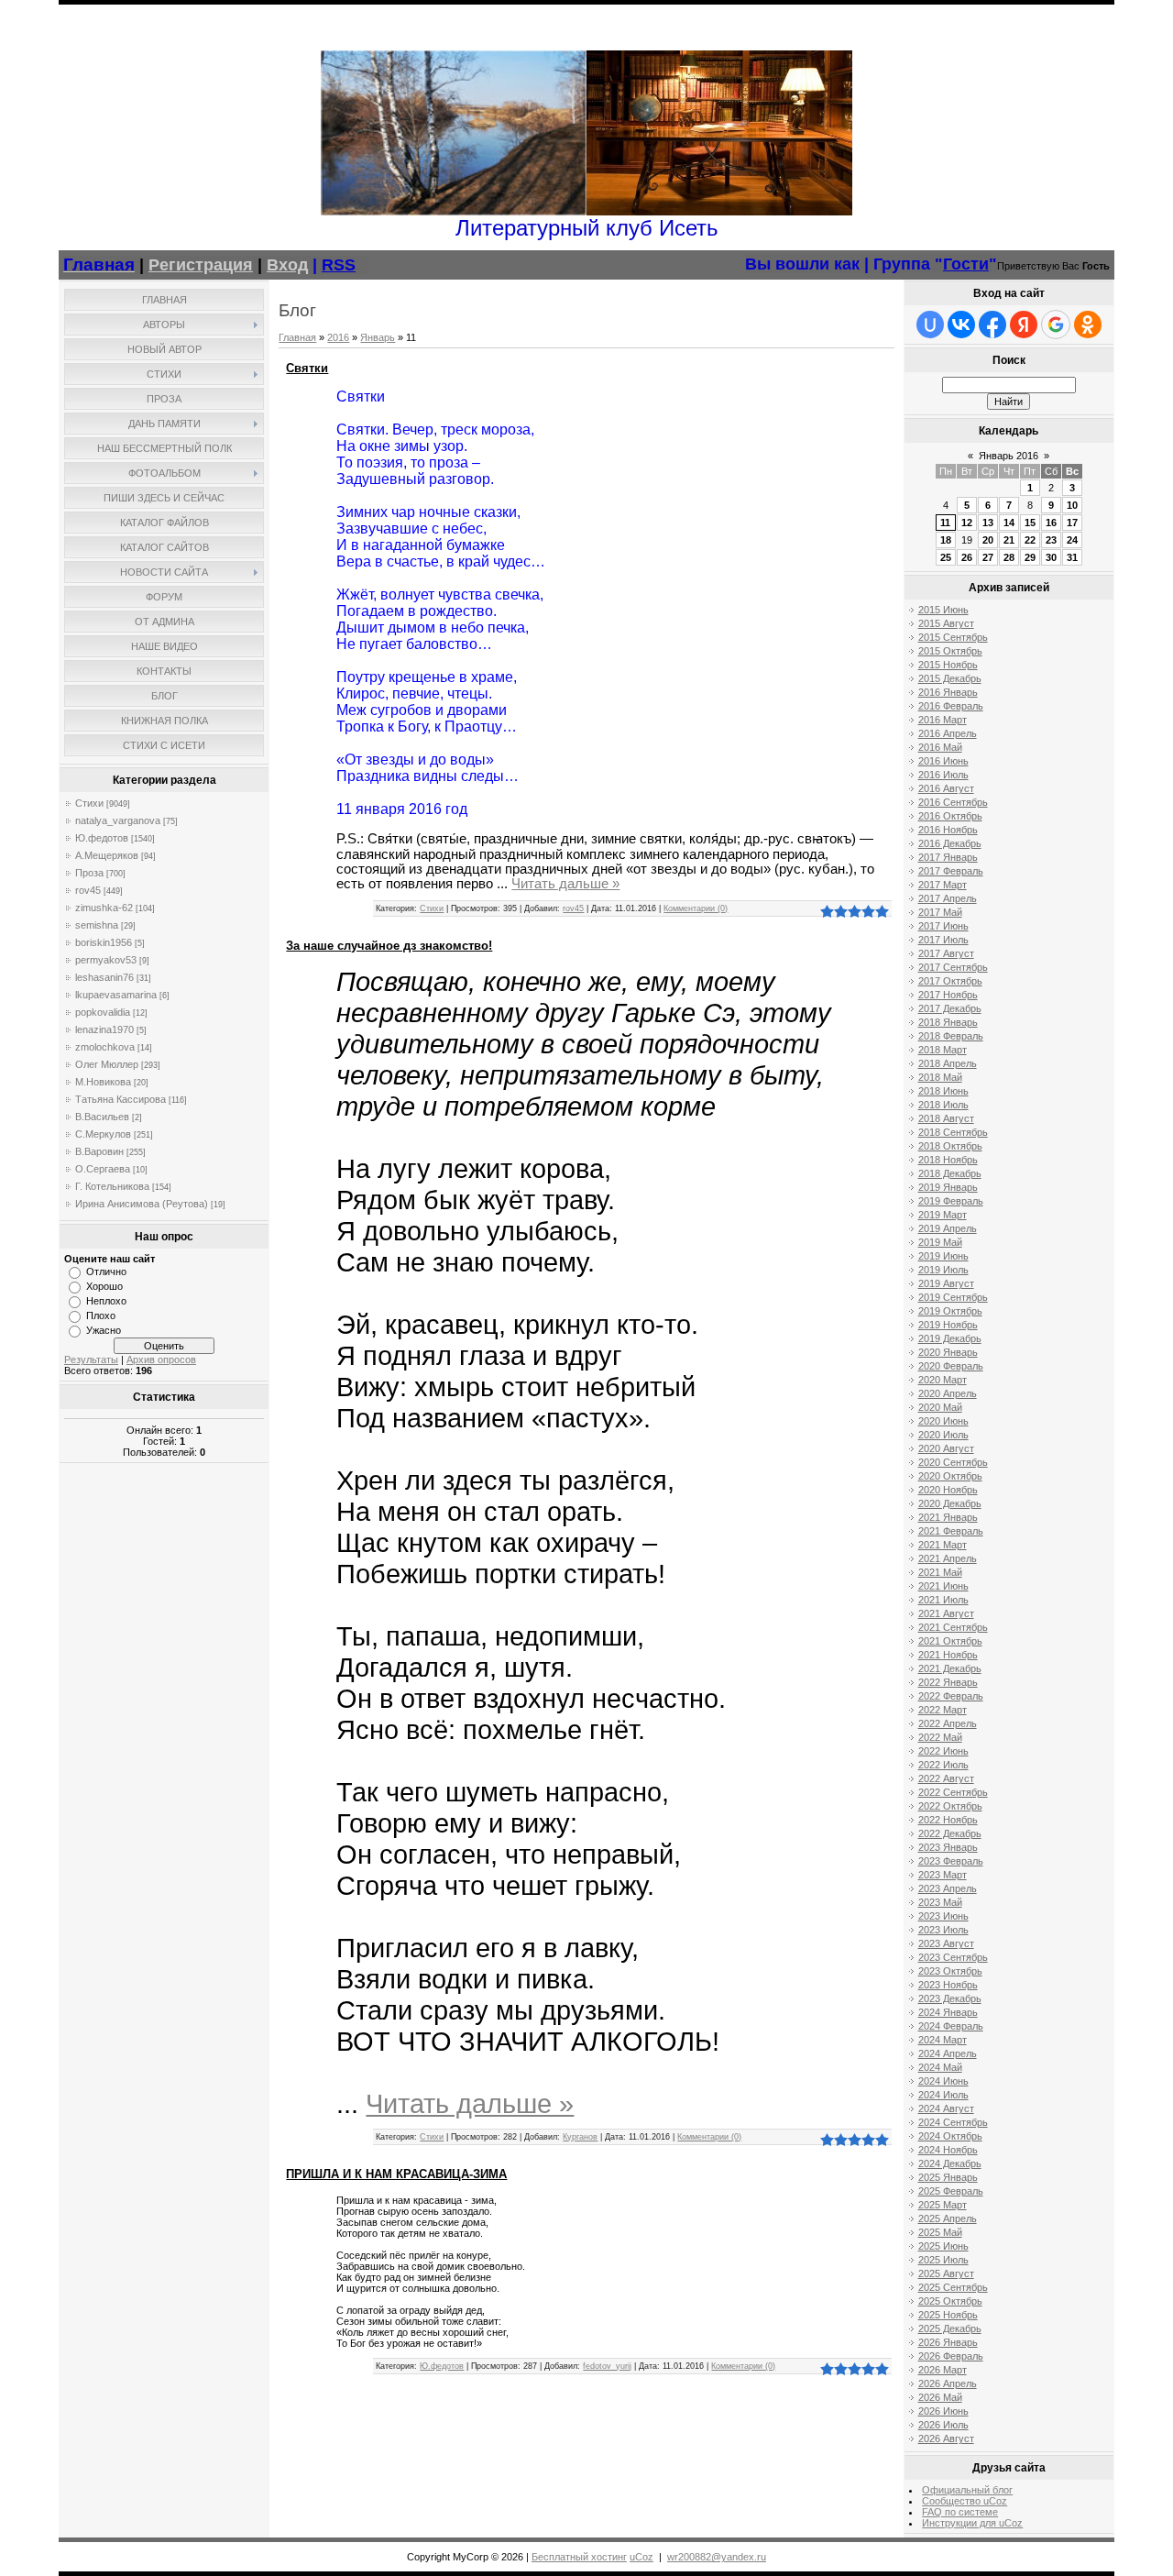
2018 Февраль (951, 1036)
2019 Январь (948, 1187)
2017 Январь (948, 857)
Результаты (91, 1360)
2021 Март (943, 1545)
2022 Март (943, 1710)
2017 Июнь (943, 926)
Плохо (101, 1316)
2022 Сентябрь (953, 1792)
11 (945, 523)
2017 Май (940, 912)
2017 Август (946, 953)
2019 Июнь (943, 1256)
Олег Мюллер (107, 1064)
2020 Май (940, 1407)
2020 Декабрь (950, 1503)
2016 (338, 337)
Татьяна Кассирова (121, 1099)
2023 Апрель (948, 1888)
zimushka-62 (104, 908)
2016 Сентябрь (953, 802)
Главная (297, 337)
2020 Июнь (943, 1421)
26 (967, 557)
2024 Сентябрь (953, 2122)
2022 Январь (948, 1682)
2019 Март (943, 1215)
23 (1051, 540)
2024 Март (943, 2040)
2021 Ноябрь (948, 1655)
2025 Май (940, 2232)
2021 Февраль (951, 1531)
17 (1072, 523)
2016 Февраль (951, 706)
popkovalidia (103, 1012)
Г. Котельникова (112, 1186)
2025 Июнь (943, 2246)
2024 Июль (943, 2095)
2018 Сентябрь (953, 1132)
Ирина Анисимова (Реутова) (142, 1204)
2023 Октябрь (950, 1971)
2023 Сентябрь (953, 1957)
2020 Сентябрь (953, 1462)
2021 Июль (943, 1600)
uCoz (641, 2557)
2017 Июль (943, 940)
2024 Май (940, 2067)
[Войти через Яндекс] (1024, 325)
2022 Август (946, 1778)
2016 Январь (948, 692)
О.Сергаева (103, 1169)
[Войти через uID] (930, 325)
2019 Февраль (951, 1201)
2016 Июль (943, 775)
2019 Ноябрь (948, 1325)
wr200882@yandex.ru (717, 2557)
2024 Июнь (943, 2081)
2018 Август (946, 1118)
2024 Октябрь (950, 2136)
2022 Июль (943, 1765)
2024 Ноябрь (948, 2150)
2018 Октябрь (950, 1146)
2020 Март (943, 1380)
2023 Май (940, 1902)
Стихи (89, 803)
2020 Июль (943, 1435)
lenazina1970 (104, 1029)
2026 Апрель (948, 2383)
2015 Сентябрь (953, 637)
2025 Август (946, 2273)
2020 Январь (948, 1352)
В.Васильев (102, 1117)
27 (988, 557)
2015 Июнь (943, 610)
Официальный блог (967, 2490)
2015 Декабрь (950, 678)
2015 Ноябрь (948, 665)
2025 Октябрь (950, 2301)
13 (988, 523)
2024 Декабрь (950, 2163)
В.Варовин (99, 1151)
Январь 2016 (1009, 456)
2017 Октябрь (950, 981)
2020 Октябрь (950, 1476)
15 (1030, 523)
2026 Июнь (943, 2411)
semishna (97, 925)
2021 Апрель (948, 1558)
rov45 (88, 890)
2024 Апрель (948, 2053)
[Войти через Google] (1056, 325)
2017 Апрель (948, 898)
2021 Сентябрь (953, 1627)
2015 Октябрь (950, 651)
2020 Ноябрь (948, 1490)
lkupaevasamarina (116, 995)
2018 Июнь (943, 1091)
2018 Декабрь (950, 1173)
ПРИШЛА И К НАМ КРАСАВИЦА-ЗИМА (396, 2174)
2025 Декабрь (950, 2328)
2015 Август (946, 623)
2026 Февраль (951, 2356)
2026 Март (943, 2370)
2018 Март (943, 1050)
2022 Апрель (948, 1723)
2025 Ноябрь (948, 2315)
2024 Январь (948, 2012)
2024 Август (946, 2108)
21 (1009, 540)
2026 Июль (943, 2425)
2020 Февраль (951, 1366)
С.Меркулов (103, 1134)
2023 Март (943, 1875)
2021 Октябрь (950, 1641)
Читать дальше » (565, 884)
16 (1051, 523)
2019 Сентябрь (953, 1297)
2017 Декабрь (950, 1008)
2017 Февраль (951, 871)
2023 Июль (943, 1930)
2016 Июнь (943, 761)
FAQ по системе (960, 2512)
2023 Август (946, 1943)
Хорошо (104, 1286)
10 (1072, 505)
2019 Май (940, 1242)
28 (1009, 557)
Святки (307, 368)
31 (1072, 557)
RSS (339, 265)
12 (967, 523)
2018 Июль (943, 1105)
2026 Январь (948, 2342)
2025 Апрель (948, 2218)
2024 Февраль (951, 2026)
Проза (89, 873)
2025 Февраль (951, 2191)
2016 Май (940, 747)
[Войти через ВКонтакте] (961, 325)
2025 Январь (948, 2177)
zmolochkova (105, 1047)
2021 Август (946, 1613)
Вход (287, 265)
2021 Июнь (943, 1586)
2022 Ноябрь (948, 1820)
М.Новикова (103, 1082)
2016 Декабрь (950, 843)
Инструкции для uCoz (972, 2523)
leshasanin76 (104, 977)
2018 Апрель (948, 1063)
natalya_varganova (118, 820)
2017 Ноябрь (948, 995)
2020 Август (946, 1448)
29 (1030, 557)
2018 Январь (948, 1022)
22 (1030, 540)
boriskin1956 (104, 942)
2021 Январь (948, 1517)
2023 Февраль (951, 1861)
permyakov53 (106, 960)
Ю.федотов (102, 838)
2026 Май (940, 2397)
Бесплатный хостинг (579, 2557)
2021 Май (940, 1572)
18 (946, 540)
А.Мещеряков (107, 855)
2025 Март (943, 2205)
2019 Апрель (948, 1228)
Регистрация (201, 265)
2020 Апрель (948, 1393)
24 (1072, 540)
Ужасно (104, 1330)
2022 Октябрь (950, 1806)
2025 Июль (943, 2260)
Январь (378, 337)
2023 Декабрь (950, 1998)
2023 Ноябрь (948, 1985)
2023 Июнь (943, 1916)
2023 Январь (948, 1847)
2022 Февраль (951, 1696)
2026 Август (946, 2438)
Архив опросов (161, 1360)
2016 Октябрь (950, 816)
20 (988, 540)
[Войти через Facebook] (992, 325)
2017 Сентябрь (953, 967)
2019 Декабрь (950, 1338)
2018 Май (940, 1077)
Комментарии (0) (696, 908)
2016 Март (943, 720)
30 (1051, 557)
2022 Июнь (943, 1751)
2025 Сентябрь (953, 2287)
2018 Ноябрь (948, 1160)
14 (1009, 523)
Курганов (580, 2137)
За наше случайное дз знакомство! (389, 946)
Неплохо (106, 1301)
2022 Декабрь (950, 1833)
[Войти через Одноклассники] (1088, 325)
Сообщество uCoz (965, 2501)
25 (946, 557)
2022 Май (940, 1737)
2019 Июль (943, 1270)
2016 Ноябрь (948, 830)
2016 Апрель (948, 733)
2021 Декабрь (950, 1668)
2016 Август (946, 788)
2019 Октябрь (950, 1311)
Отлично (106, 1271)
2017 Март (943, 885)
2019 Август (946, 1283)
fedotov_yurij (607, 2366)
